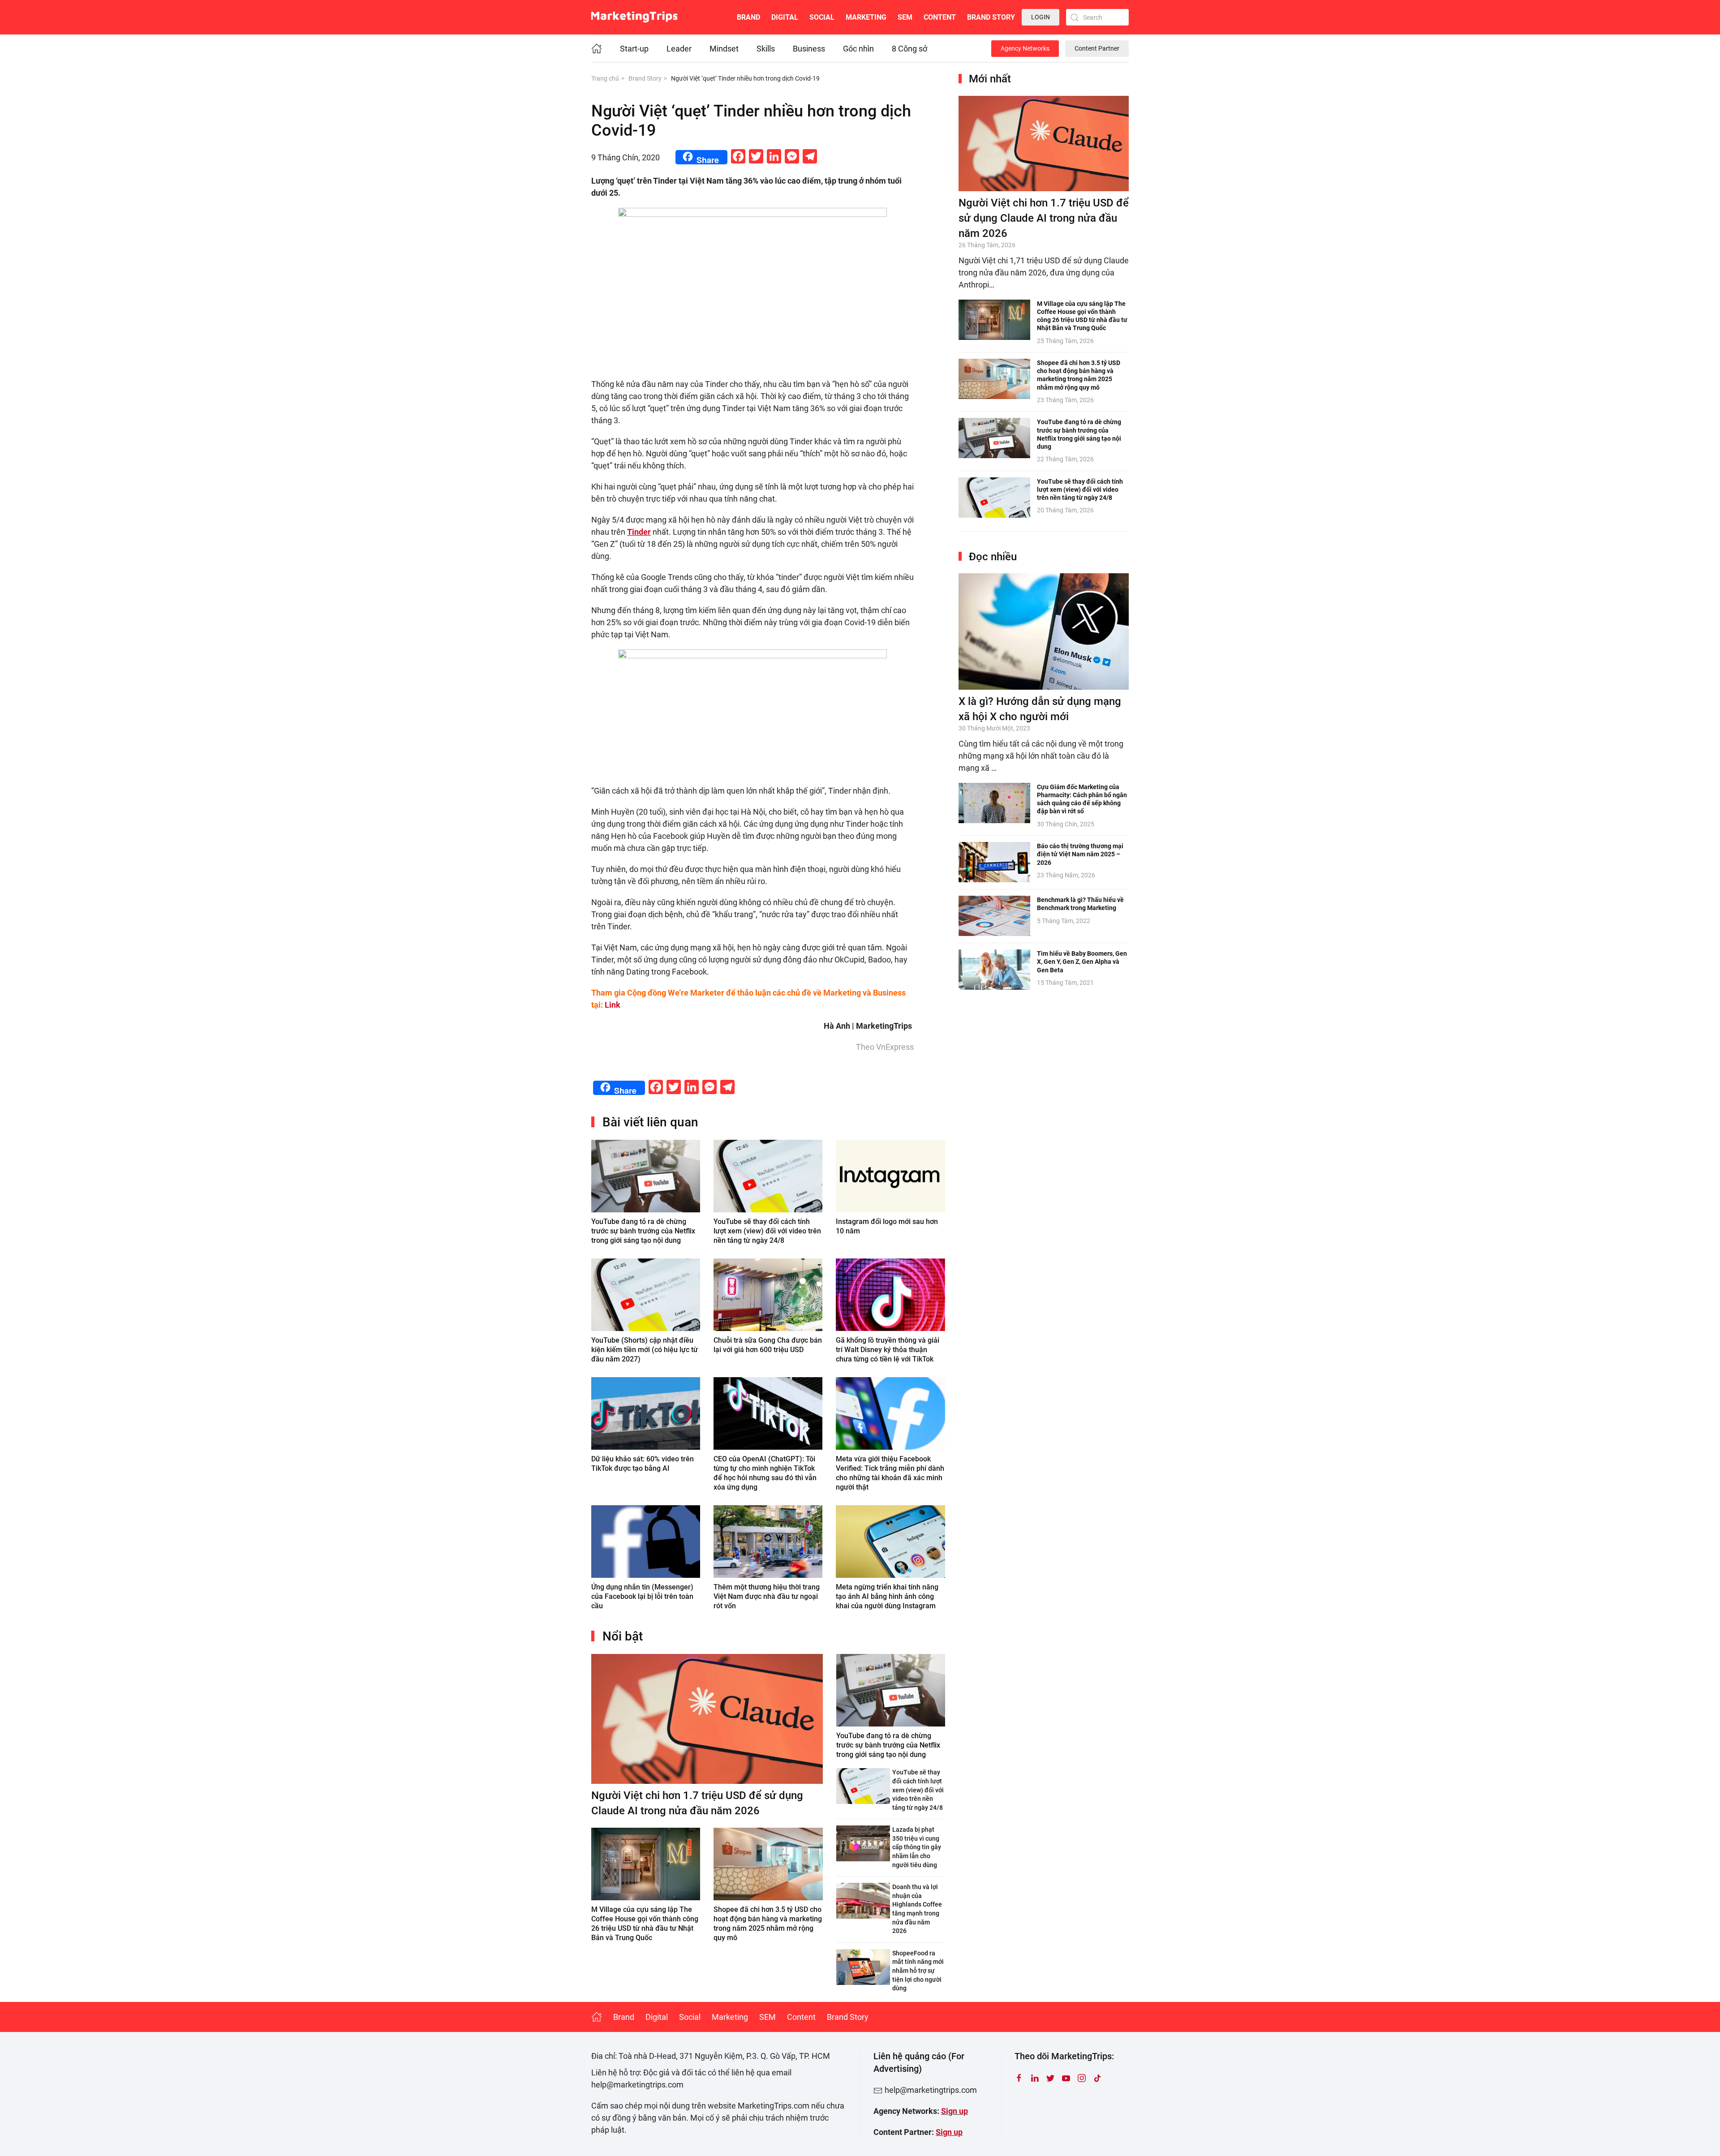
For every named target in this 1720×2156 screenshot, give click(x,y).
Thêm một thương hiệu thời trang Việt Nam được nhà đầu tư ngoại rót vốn (767, 1596)
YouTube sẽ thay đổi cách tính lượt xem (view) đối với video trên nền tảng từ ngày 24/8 (767, 1231)
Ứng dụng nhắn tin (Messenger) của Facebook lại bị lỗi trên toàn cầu (642, 1596)
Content (940, 17)
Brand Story (991, 17)
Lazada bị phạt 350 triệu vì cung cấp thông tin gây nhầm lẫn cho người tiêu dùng (917, 1847)
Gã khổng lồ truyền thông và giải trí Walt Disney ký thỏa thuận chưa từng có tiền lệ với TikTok (888, 1350)
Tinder (639, 532)
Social (822, 17)
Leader (679, 49)
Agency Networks (1025, 48)
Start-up (634, 49)
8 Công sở (909, 49)
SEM (905, 17)
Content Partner (1097, 48)
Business (809, 49)
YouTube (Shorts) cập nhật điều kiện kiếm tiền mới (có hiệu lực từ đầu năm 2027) (645, 1350)
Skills (766, 49)
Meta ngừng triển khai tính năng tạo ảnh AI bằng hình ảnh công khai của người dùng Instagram (887, 1596)
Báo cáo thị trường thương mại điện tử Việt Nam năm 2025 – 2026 (1080, 854)
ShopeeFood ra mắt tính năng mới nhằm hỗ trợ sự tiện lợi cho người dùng (918, 1971)
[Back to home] (634, 17)
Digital (785, 17)
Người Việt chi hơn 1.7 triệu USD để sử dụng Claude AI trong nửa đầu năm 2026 (1044, 218)
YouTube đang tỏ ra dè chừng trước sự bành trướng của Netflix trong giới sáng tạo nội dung (643, 1231)
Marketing (866, 17)
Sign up (955, 2111)
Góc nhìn (858, 49)
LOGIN (1041, 17)
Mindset (724, 49)
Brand (748, 17)
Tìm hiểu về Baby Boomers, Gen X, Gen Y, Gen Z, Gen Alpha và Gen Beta (1082, 962)
